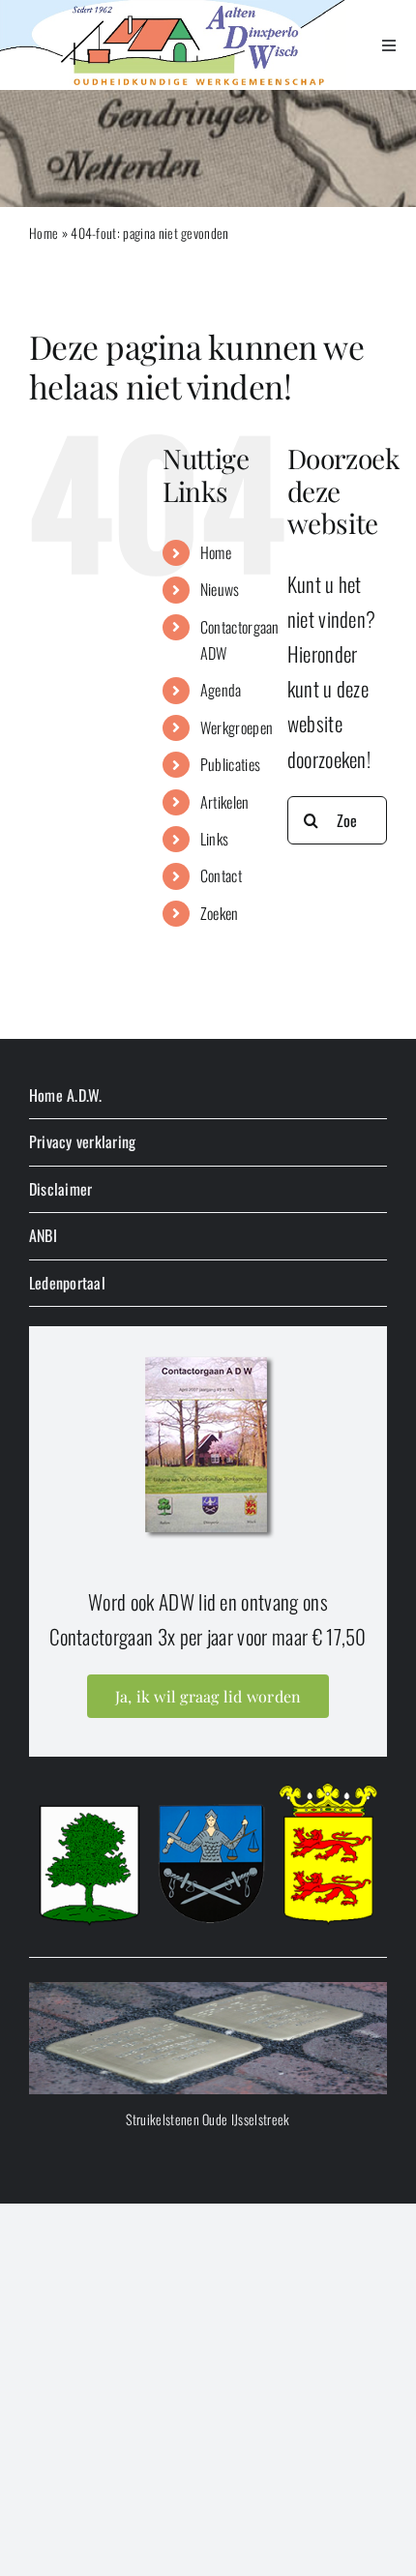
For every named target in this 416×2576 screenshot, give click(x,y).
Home (44, 233)
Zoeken (220, 913)
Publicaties (230, 764)
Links (215, 839)
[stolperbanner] (208, 1992)
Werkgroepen (237, 727)
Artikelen (225, 802)
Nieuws (220, 589)
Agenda (221, 690)
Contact (221, 875)
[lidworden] (208, 1356)
